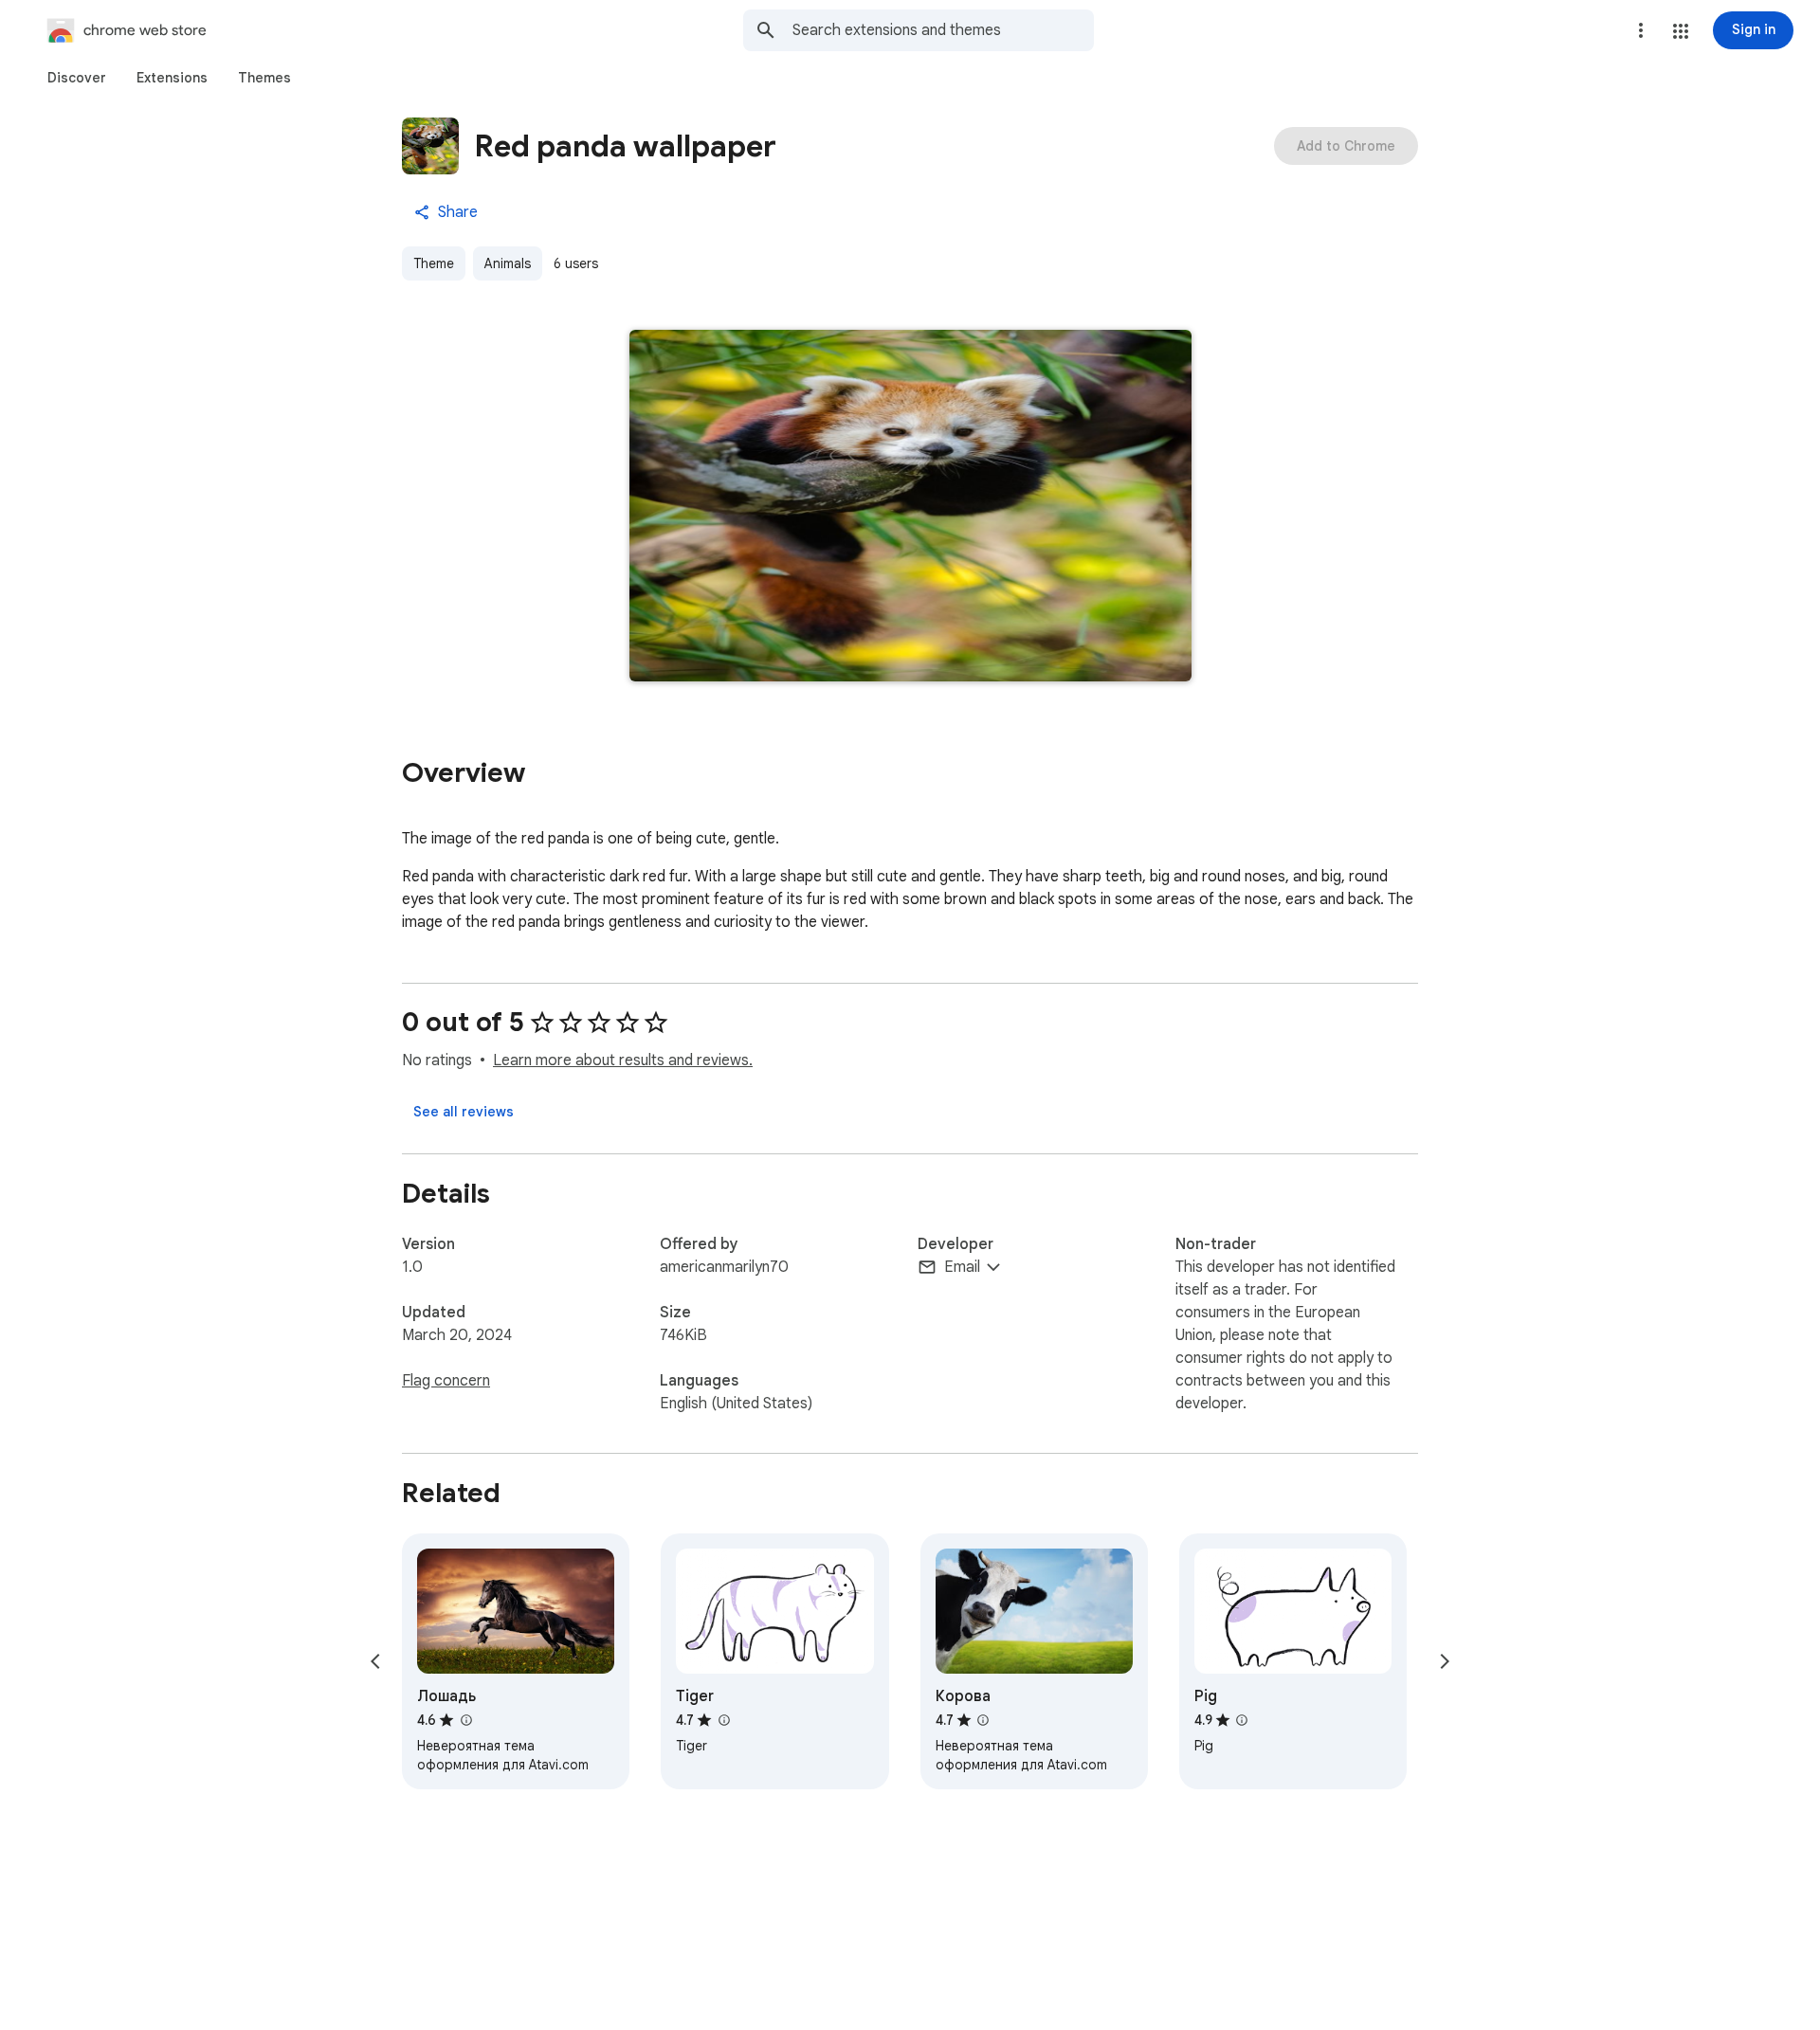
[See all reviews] (464, 1112)
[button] (1681, 31)
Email (962, 1267)
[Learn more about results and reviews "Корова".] (983, 1720)
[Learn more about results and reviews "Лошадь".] (465, 1720)
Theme (434, 263)
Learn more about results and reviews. (623, 1060)
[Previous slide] (375, 1661)
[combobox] (943, 30)
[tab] (77, 78)
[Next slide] (1445, 1661)
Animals (508, 263)
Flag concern (446, 1381)
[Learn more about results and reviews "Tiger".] (723, 1720)
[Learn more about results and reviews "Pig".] (1242, 1720)
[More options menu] (1641, 30)
